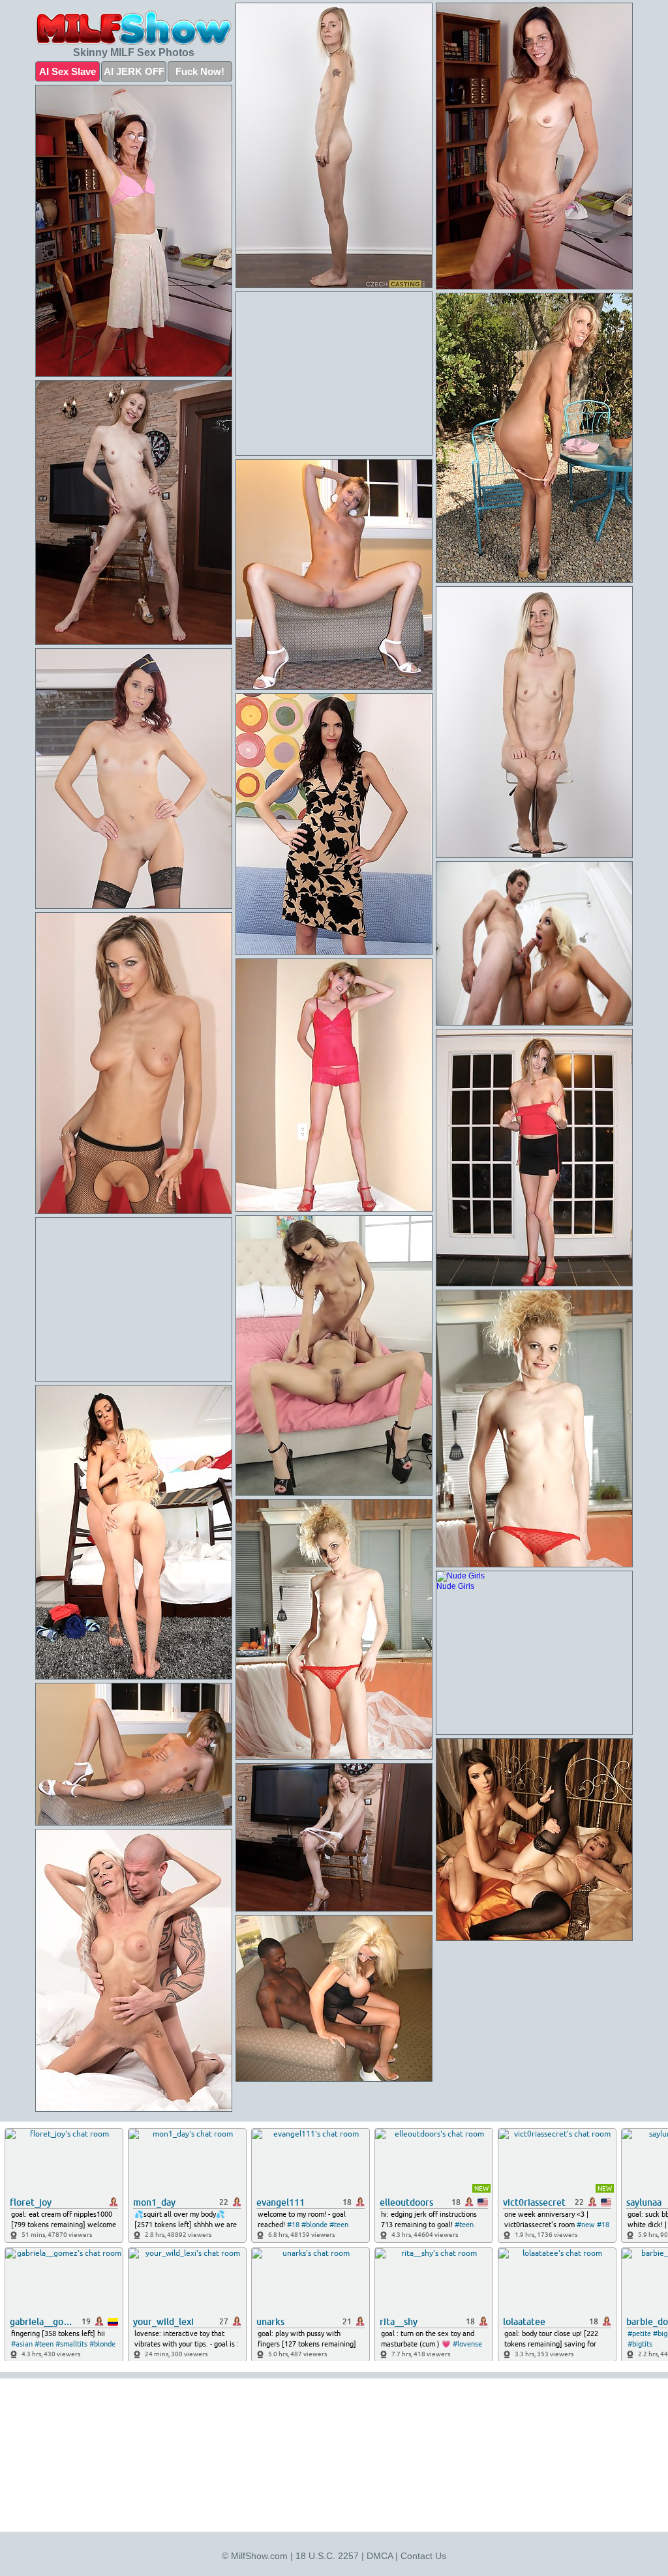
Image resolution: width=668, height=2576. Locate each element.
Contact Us (423, 2556)
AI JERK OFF (134, 71)
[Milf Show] (134, 28)
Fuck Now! (200, 71)
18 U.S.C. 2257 (327, 2556)
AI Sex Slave (68, 71)
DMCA (380, 2556)
